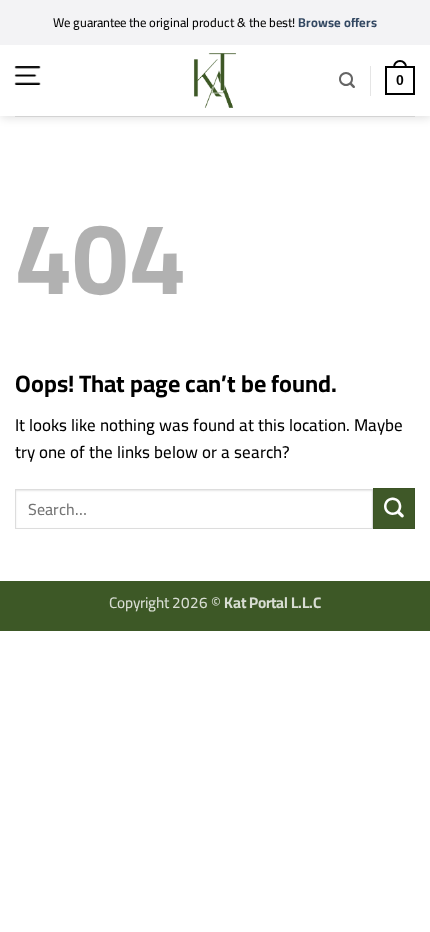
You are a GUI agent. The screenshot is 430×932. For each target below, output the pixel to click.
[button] (27, 75)
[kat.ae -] (215, 80)
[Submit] (394, 508)
